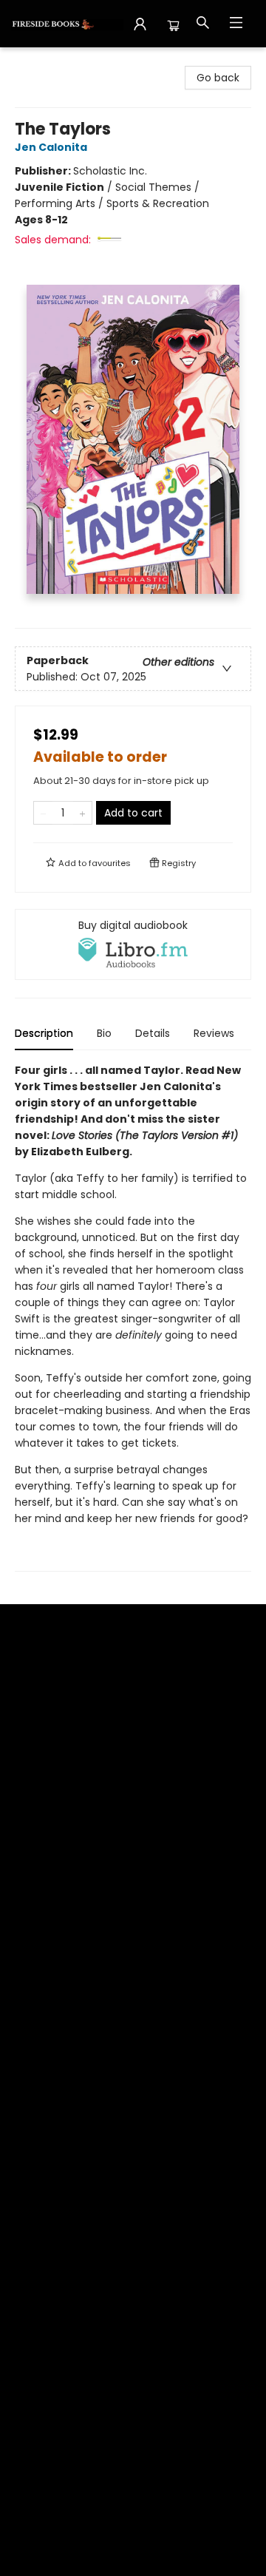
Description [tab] (44, 1033)
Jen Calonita (51, 147)
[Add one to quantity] (82, 813)
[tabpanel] (133, 1317)
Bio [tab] (104, 1033)
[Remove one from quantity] (43, 813)
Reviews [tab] (214, 1033)
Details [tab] (153, 1033)
